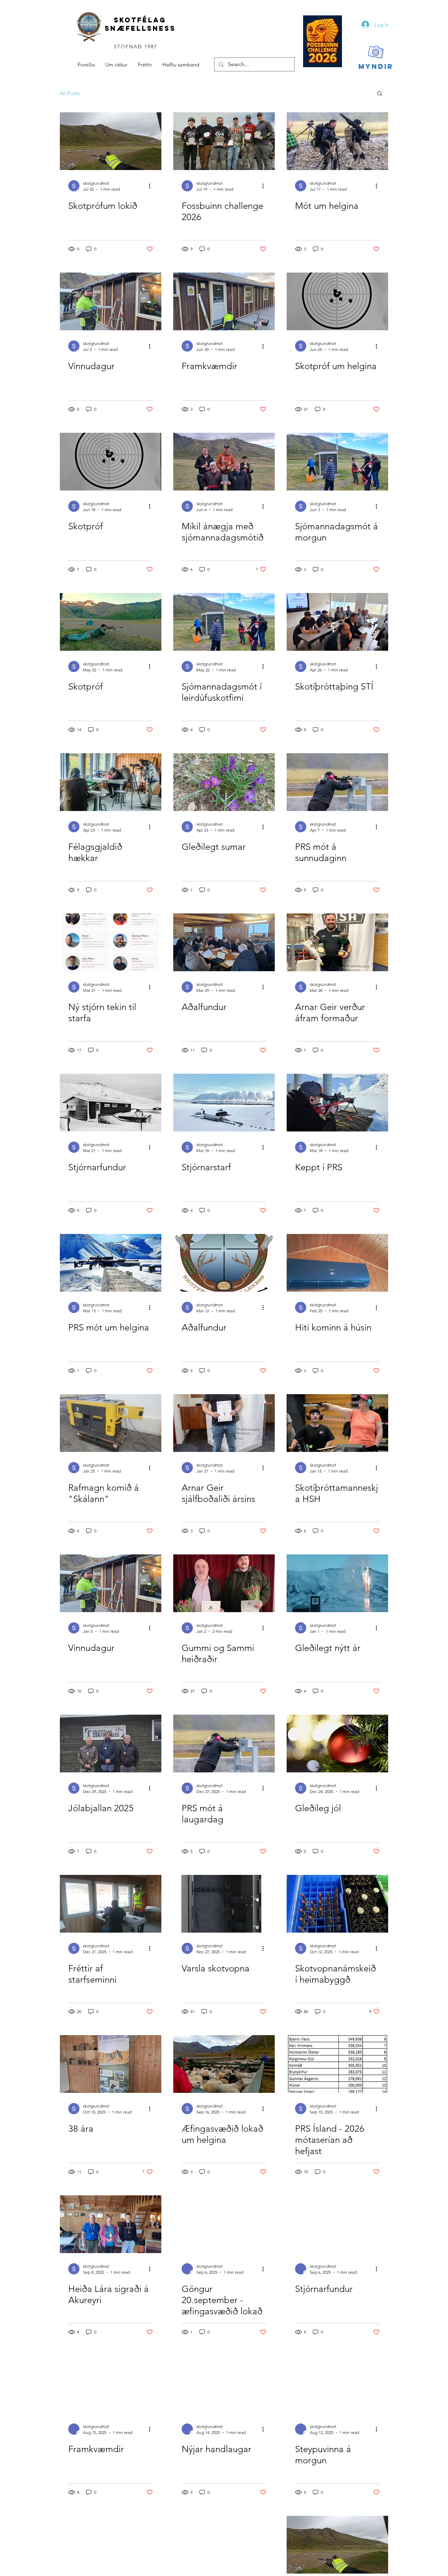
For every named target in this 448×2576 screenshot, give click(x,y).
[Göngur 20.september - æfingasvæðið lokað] (224, 2224)
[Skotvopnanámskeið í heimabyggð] (337, 1904)
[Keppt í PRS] (337, 1103)
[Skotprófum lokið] (111, 141)
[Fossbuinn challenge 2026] (224, 141)
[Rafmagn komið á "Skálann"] (111, 1423)
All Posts (69, 93)
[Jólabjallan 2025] (111, 1744)
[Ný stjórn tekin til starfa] (111, 942)
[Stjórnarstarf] (224, 1103)
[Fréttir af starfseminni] (111, 1904)
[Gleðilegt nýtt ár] (337, 1583)
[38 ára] (111, 2064)
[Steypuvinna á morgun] (337, 2384)
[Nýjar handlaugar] (224, 2384)
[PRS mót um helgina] (111, 1263)
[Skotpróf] (111, 462)
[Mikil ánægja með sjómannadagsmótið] (224, 462)
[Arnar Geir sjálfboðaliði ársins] (224, 1423)
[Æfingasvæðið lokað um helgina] (224, 2064)
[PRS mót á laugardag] (224, 1744)
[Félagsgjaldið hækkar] (111, 782)
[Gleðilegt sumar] (224, 782)
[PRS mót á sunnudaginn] (337, 782)
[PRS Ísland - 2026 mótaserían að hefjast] (337, 2064)
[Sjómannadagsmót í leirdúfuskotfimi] (224, 622)
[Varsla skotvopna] (224, 1904)
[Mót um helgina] (337, 141)
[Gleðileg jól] (337, 1744)
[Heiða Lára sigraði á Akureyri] (111, 2224)
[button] (380, 94)
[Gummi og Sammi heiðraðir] (224, 1583)
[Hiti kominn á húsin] (337, 1263)
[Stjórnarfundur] (111, 1103)
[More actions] (152, 186)
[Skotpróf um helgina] (337, 301)
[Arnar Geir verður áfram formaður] (337, 942)
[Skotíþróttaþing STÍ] (337, 622)
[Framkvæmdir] (224, 301)
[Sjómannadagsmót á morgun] (337, 462)
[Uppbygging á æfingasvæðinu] (111, 2545)
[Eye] (323, 41)
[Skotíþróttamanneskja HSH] (337, 1423)
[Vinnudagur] (111, 301)
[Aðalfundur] (224, 942)
